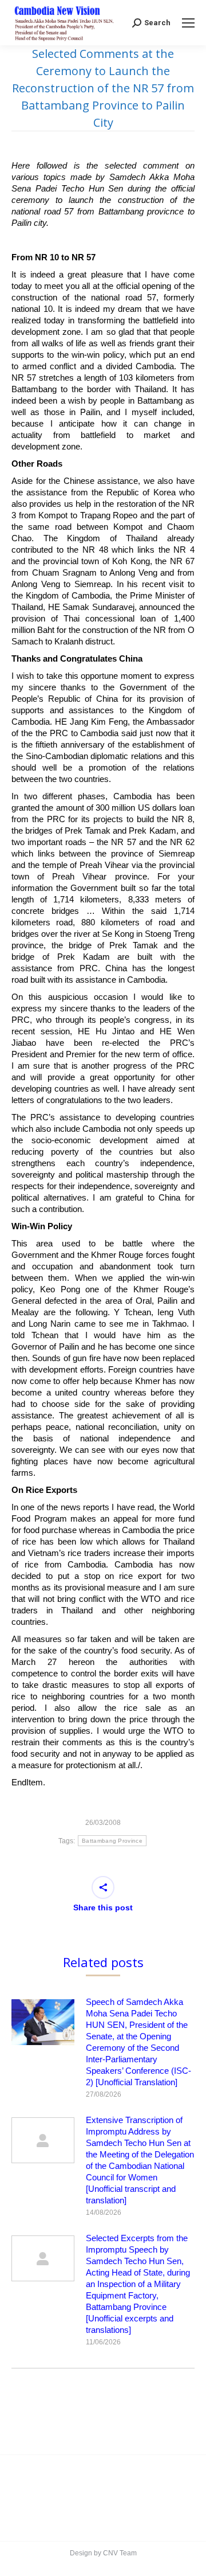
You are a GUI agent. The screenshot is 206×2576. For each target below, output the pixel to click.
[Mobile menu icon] (188, 23)
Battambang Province (112, 1841)
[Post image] (43, 2022)
